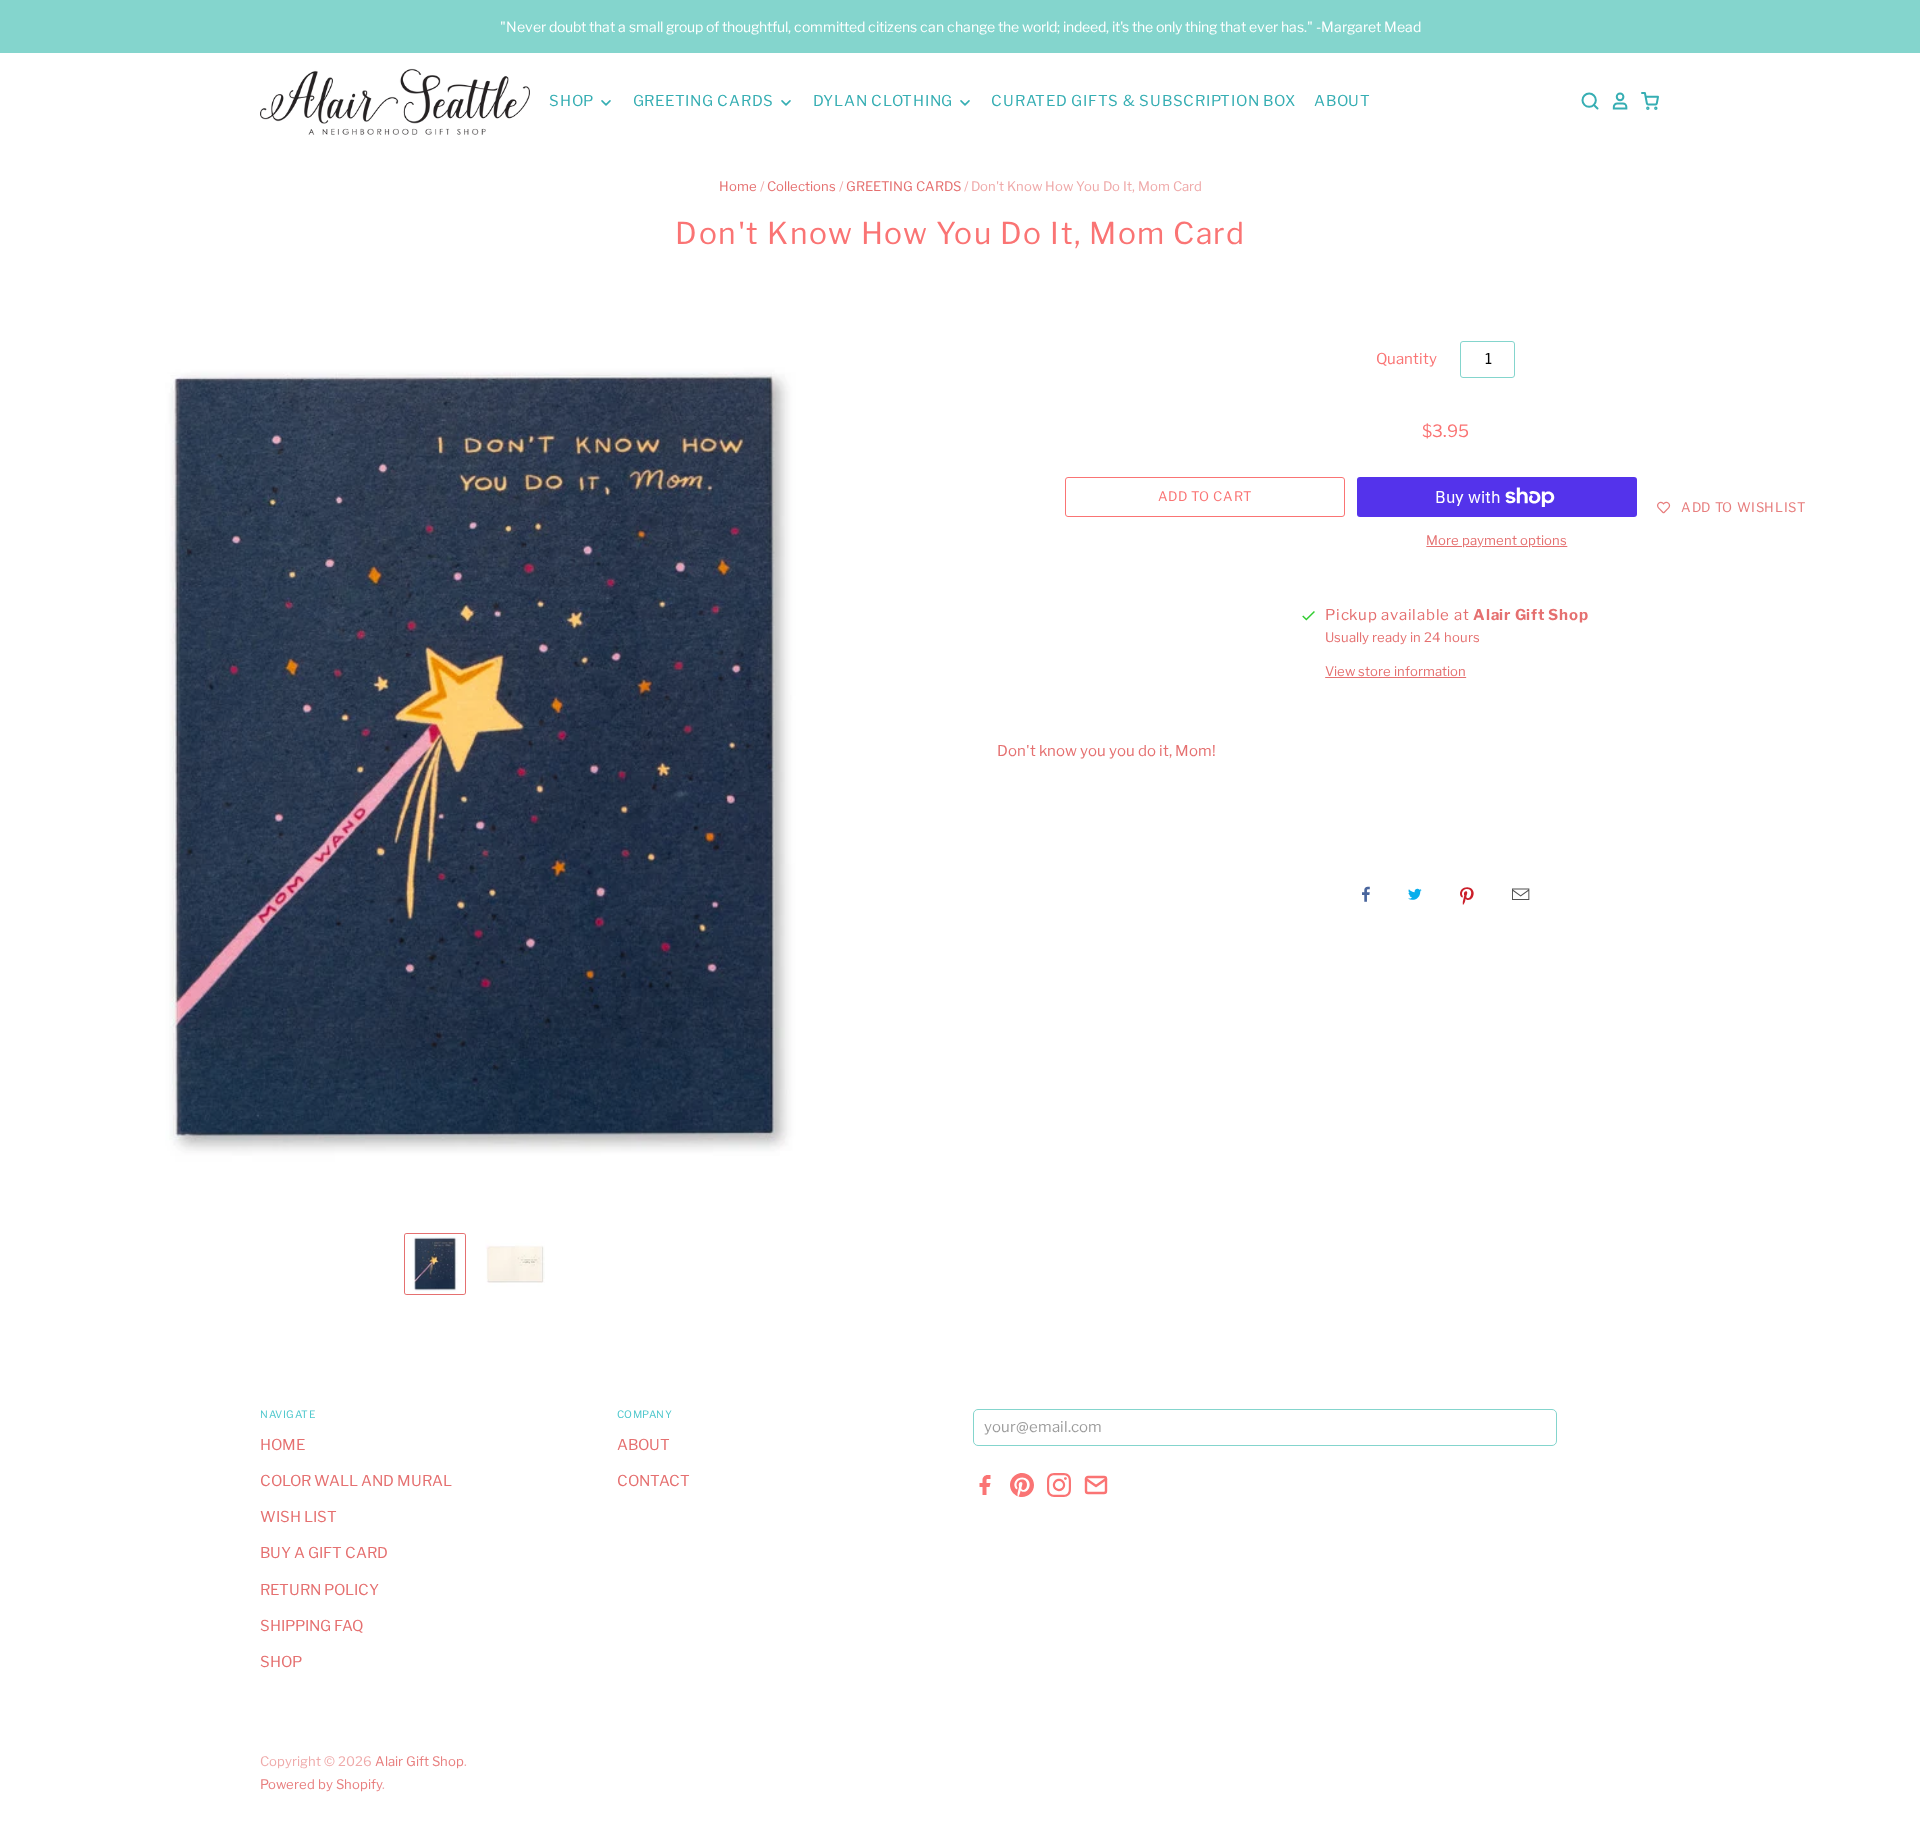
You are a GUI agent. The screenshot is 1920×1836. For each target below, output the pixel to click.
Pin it (1467, 894)
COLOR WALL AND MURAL (356, 1481)
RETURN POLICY (319, 1590)
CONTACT (653, 1481)
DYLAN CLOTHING (885, 101)
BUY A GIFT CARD (324, 1553)
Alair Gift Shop (419, 1761)
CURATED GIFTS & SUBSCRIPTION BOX (1143, 101)
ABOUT (1342, 101)
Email (1520, 894)
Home (738, 186)
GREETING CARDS (705, 101)
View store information (1395, 671)
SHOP (573, 101)
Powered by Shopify (321, 1784)
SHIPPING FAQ (311, 1626)
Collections (801, 186)
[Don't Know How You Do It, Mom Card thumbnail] (435, 1264)
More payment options (1496, 540)
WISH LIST (298, 1517)
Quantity (1406, 359)
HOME (282, 1445)
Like (1366, 894)
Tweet (1415, 894)
